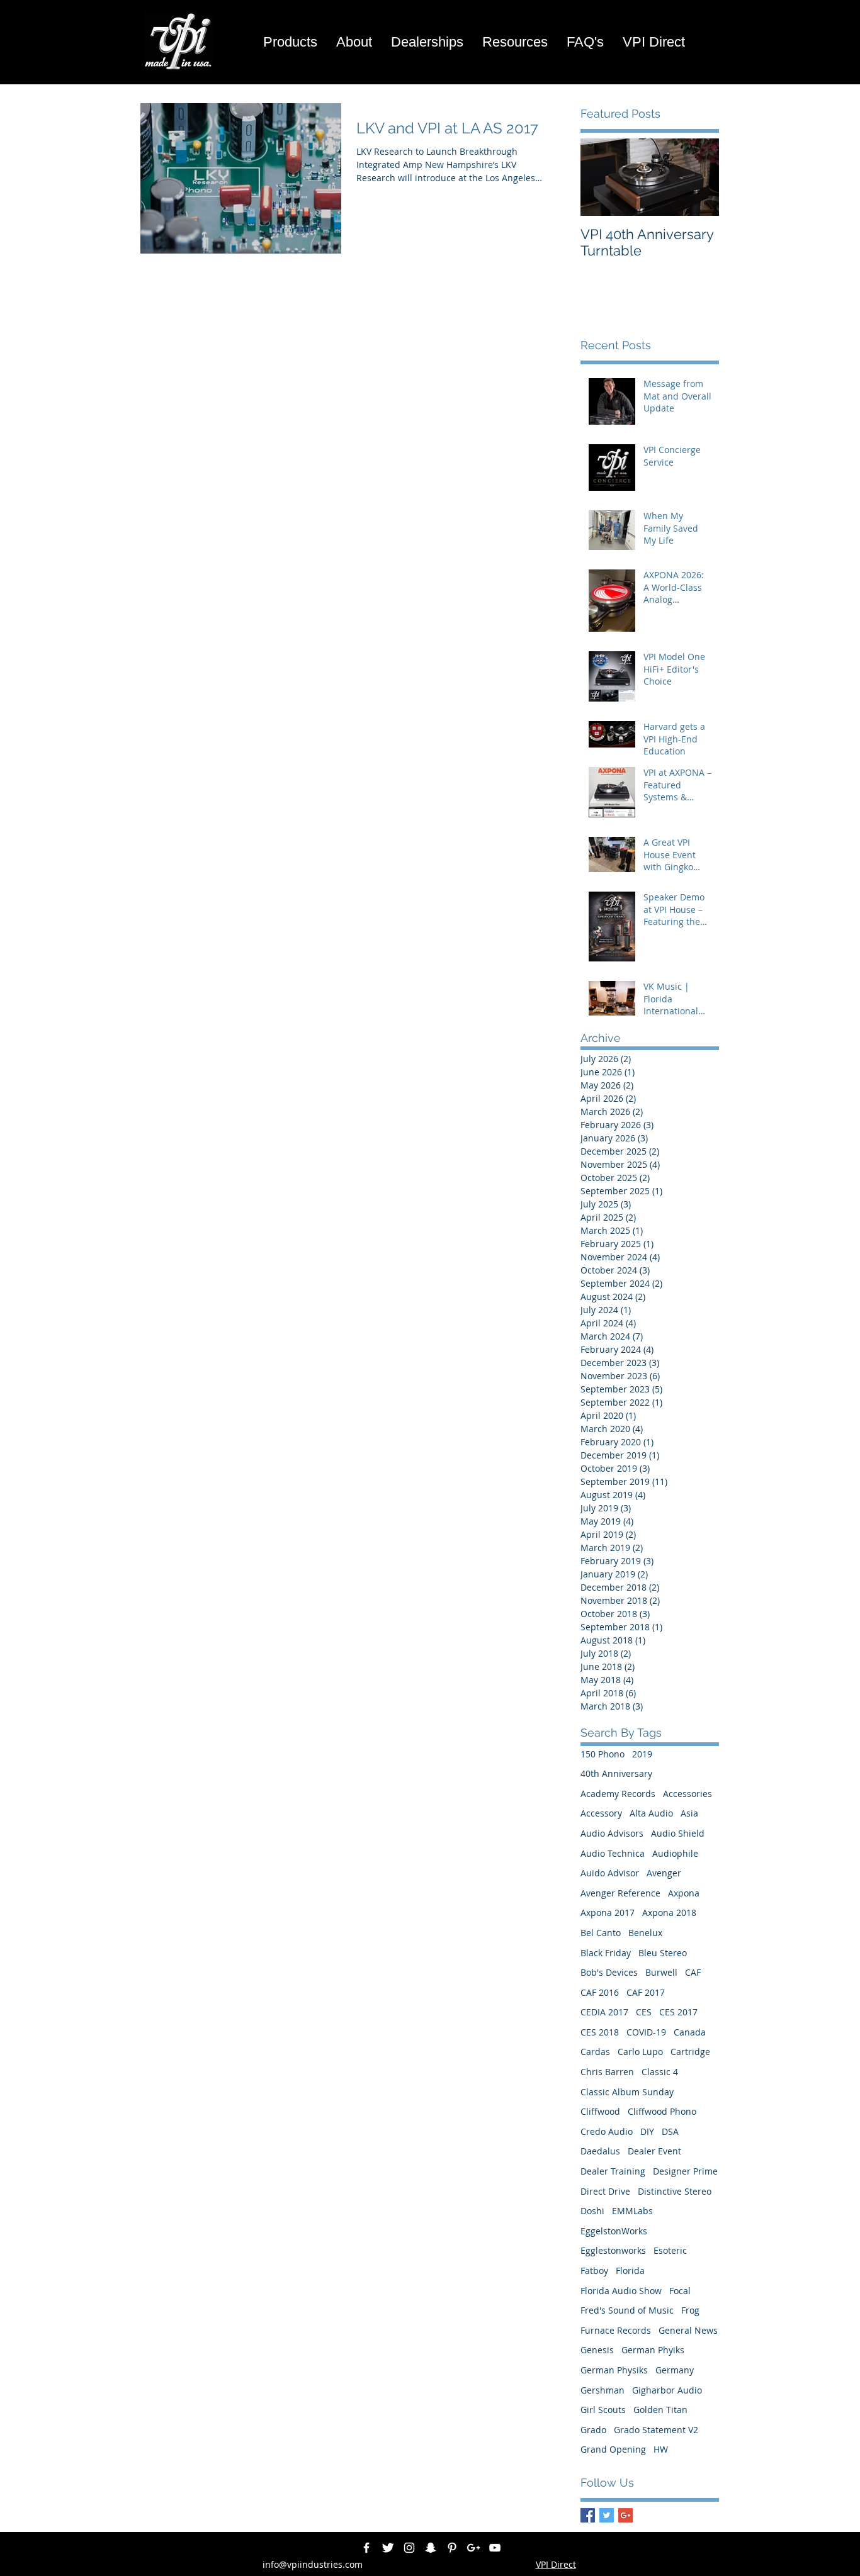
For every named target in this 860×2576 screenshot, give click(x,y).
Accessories (687, 1794)
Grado (593, 2430)
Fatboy (594, 2271)
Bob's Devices (609, 1972)
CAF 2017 (646, 1992)
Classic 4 (660, 2072)
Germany (675, 2370)
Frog (690, 2310)
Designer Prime (685, 2171)
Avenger (664, 1873)
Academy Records (618, 1794)
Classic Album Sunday (627, 2092)
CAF (693, 1972)
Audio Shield (678, 1833)
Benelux (645, 1933)
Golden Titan (660, 2410)
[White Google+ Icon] (473, 2548)
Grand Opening (613, 2449)
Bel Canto (601, 1933)
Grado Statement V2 (656, 2430)
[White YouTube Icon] (495, 2548)
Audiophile (675, 1853)
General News (688, 2330)
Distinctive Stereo (675, 2191)
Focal (680, 2291)
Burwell (661, 1972)
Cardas (595, 2052)
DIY (647, 2131)
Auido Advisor (610, 1873)
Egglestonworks (613, 2250)
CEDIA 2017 (604, 2012)
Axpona (684, 1893)
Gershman (603, 2390)
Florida (630, 2271)
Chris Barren (607, 2072)
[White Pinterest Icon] (452, 2548)
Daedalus (600, 2151)
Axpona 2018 (669, 1912)
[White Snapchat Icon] (431, 2548)
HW (661, 2449)
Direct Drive (605, 2191)
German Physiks (614, 2370)
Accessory (601, 1813)
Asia (689, 1813)
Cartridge (690, 2052)
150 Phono (603, 1754)
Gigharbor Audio (667, 2390)
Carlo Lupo (640, 2052)
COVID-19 (646, 2032)
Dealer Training (613, 2171)
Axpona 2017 (608, 1912)
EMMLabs (632, 2211)
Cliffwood (600, 2111)
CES (644, 2012)
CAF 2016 (600, 1992)
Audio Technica (613, 1853)
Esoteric (670, 2250)
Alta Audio (651, 1813)
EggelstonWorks (614, 2231)
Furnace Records (616, 2330)
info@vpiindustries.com (313, 2564)
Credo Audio (607, 2131)
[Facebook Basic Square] (588, 2515)
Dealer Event (654, 2151)
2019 (642, 1754)
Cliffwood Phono (662, 2111)
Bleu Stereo (663, 1953)
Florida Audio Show (621, 2291)
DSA (670, 2131)
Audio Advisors (612, 1833)
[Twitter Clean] (388, 2548)
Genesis (597, 2350)
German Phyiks (653, 2350)
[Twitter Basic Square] (607, 2515)
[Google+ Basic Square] (625, 2515)
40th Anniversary (616, 1773)
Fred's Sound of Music (627, 2310)
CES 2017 (678, 2012)
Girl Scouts (603, 2410)
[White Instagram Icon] (409, 2548)
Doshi (592, 2211)
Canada (690, 2032)
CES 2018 (600, 2032)
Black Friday (606, 1953)
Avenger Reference (620, 1893)
